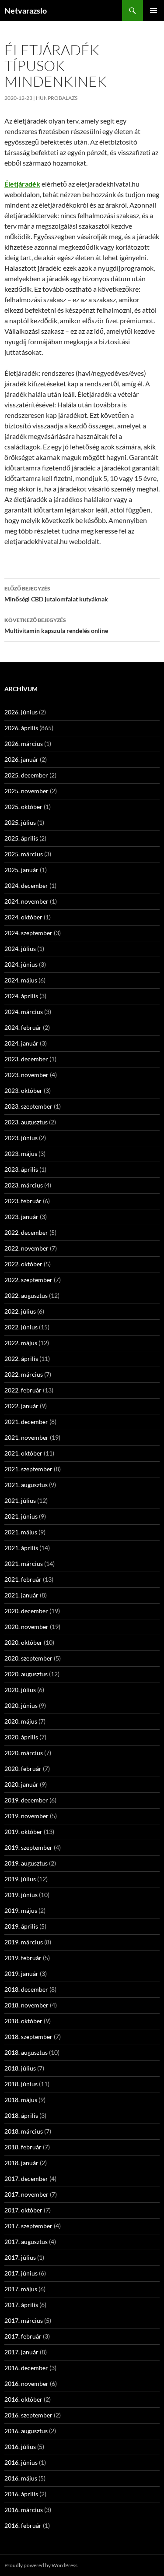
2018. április (21, 2115)
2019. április (21, 1926)
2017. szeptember (28, 2226)
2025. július (20, 822)
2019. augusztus (26, 1863)
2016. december (26, 2368)
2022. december (26, 1232)
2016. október (23, 2399)
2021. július (20, 1500)
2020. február (23, 1769)
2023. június (21, 1138)
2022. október (23, 1264)
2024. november (26, 901)
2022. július (20, 1311)
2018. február (23, 2147)
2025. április (21, 838)
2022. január (21, 1406)
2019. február (23, 1958)
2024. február (23, 1027)
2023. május (21, 1154)
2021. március (24, 1564)
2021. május (21, 1532)
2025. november (26, 791)
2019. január (21, 1974)
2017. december (26, 2178)
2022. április (21, 1359)
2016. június (21, 2462)
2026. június (21, 712)
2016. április (21, 2494)
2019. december (26, 1800)
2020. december (26, 1611)
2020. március (24, 1753)
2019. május (21, 1910)
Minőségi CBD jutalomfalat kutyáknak (56, 594)
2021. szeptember (28, 1469)
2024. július (20, 949)
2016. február (23, 2525)
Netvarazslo (26, 11)
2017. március (24, 2320)
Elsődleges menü (154, 11)
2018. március (24, 2131)
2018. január (21, 2163)
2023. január (21, 1217)
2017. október (23, 2210)
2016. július (20, 2447)
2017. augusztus (26, 2242)
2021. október (23, 1453)
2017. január (21, 2352)
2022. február (23, 1390)
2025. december (26, 775)
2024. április (21, 996)
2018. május (21, 2100)
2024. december (26, 885)
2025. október (23, 807)
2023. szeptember (28, 1106)
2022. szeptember (28, 1280)
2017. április (21, 2305)
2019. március (24, 1942)
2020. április (21, 1737)
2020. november (26, 1627)
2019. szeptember (28, 1847)
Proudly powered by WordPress (41, 2565)
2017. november (26, 2194)
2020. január (21, 1784)
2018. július (20, 2068)
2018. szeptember (28, 2037)
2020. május (21, 1721)
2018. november (26, 2005)
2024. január (21, 1043)
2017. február (23, 2336)
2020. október (23, 1642)
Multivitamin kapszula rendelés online (56, 625)
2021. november (26, 1437)
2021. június (21, 1516)
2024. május (21, 980)
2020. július (20, 1690)
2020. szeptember (28, 1658)
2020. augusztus (26, 1674)
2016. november (26, 2383)
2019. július (20, 1879)
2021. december (26, 1422)
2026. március (24, 744)
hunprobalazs (57, 98)
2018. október (23, 2021)
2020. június (21, 1705)
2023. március (24, 1185)
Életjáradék (22, 184)
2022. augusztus (26, 1295)
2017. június (21, 2273)
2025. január (21, 870)
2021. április (21, 1548)
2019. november (26, 1816)
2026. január (21, 759)
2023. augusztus (26, 1122)
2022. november (26, 1248)
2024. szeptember (28, 933)
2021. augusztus (26, 1485)
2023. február (23, 1201)
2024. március (24, 1012)
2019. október (23, 1832)
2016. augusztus (26, 2431)
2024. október (23, 917)
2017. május (21, 2289)
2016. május (21, 2478)
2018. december (26, 1989)
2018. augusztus (26, 2052)
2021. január (21, 1595)
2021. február (23, 1579)
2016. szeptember (28, 2415)
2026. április (21, 728)
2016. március (24, 2510)
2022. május (21, 1343)
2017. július (20, 2257)
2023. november (26, 1075)
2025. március (24, 854)
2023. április (21, 1169)
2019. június (21, 1895)
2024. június (21, 964)
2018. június (21, 2084)
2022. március (24, 1374)
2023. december (26, 1059)
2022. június (21, 1327)
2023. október (23, 1090)
